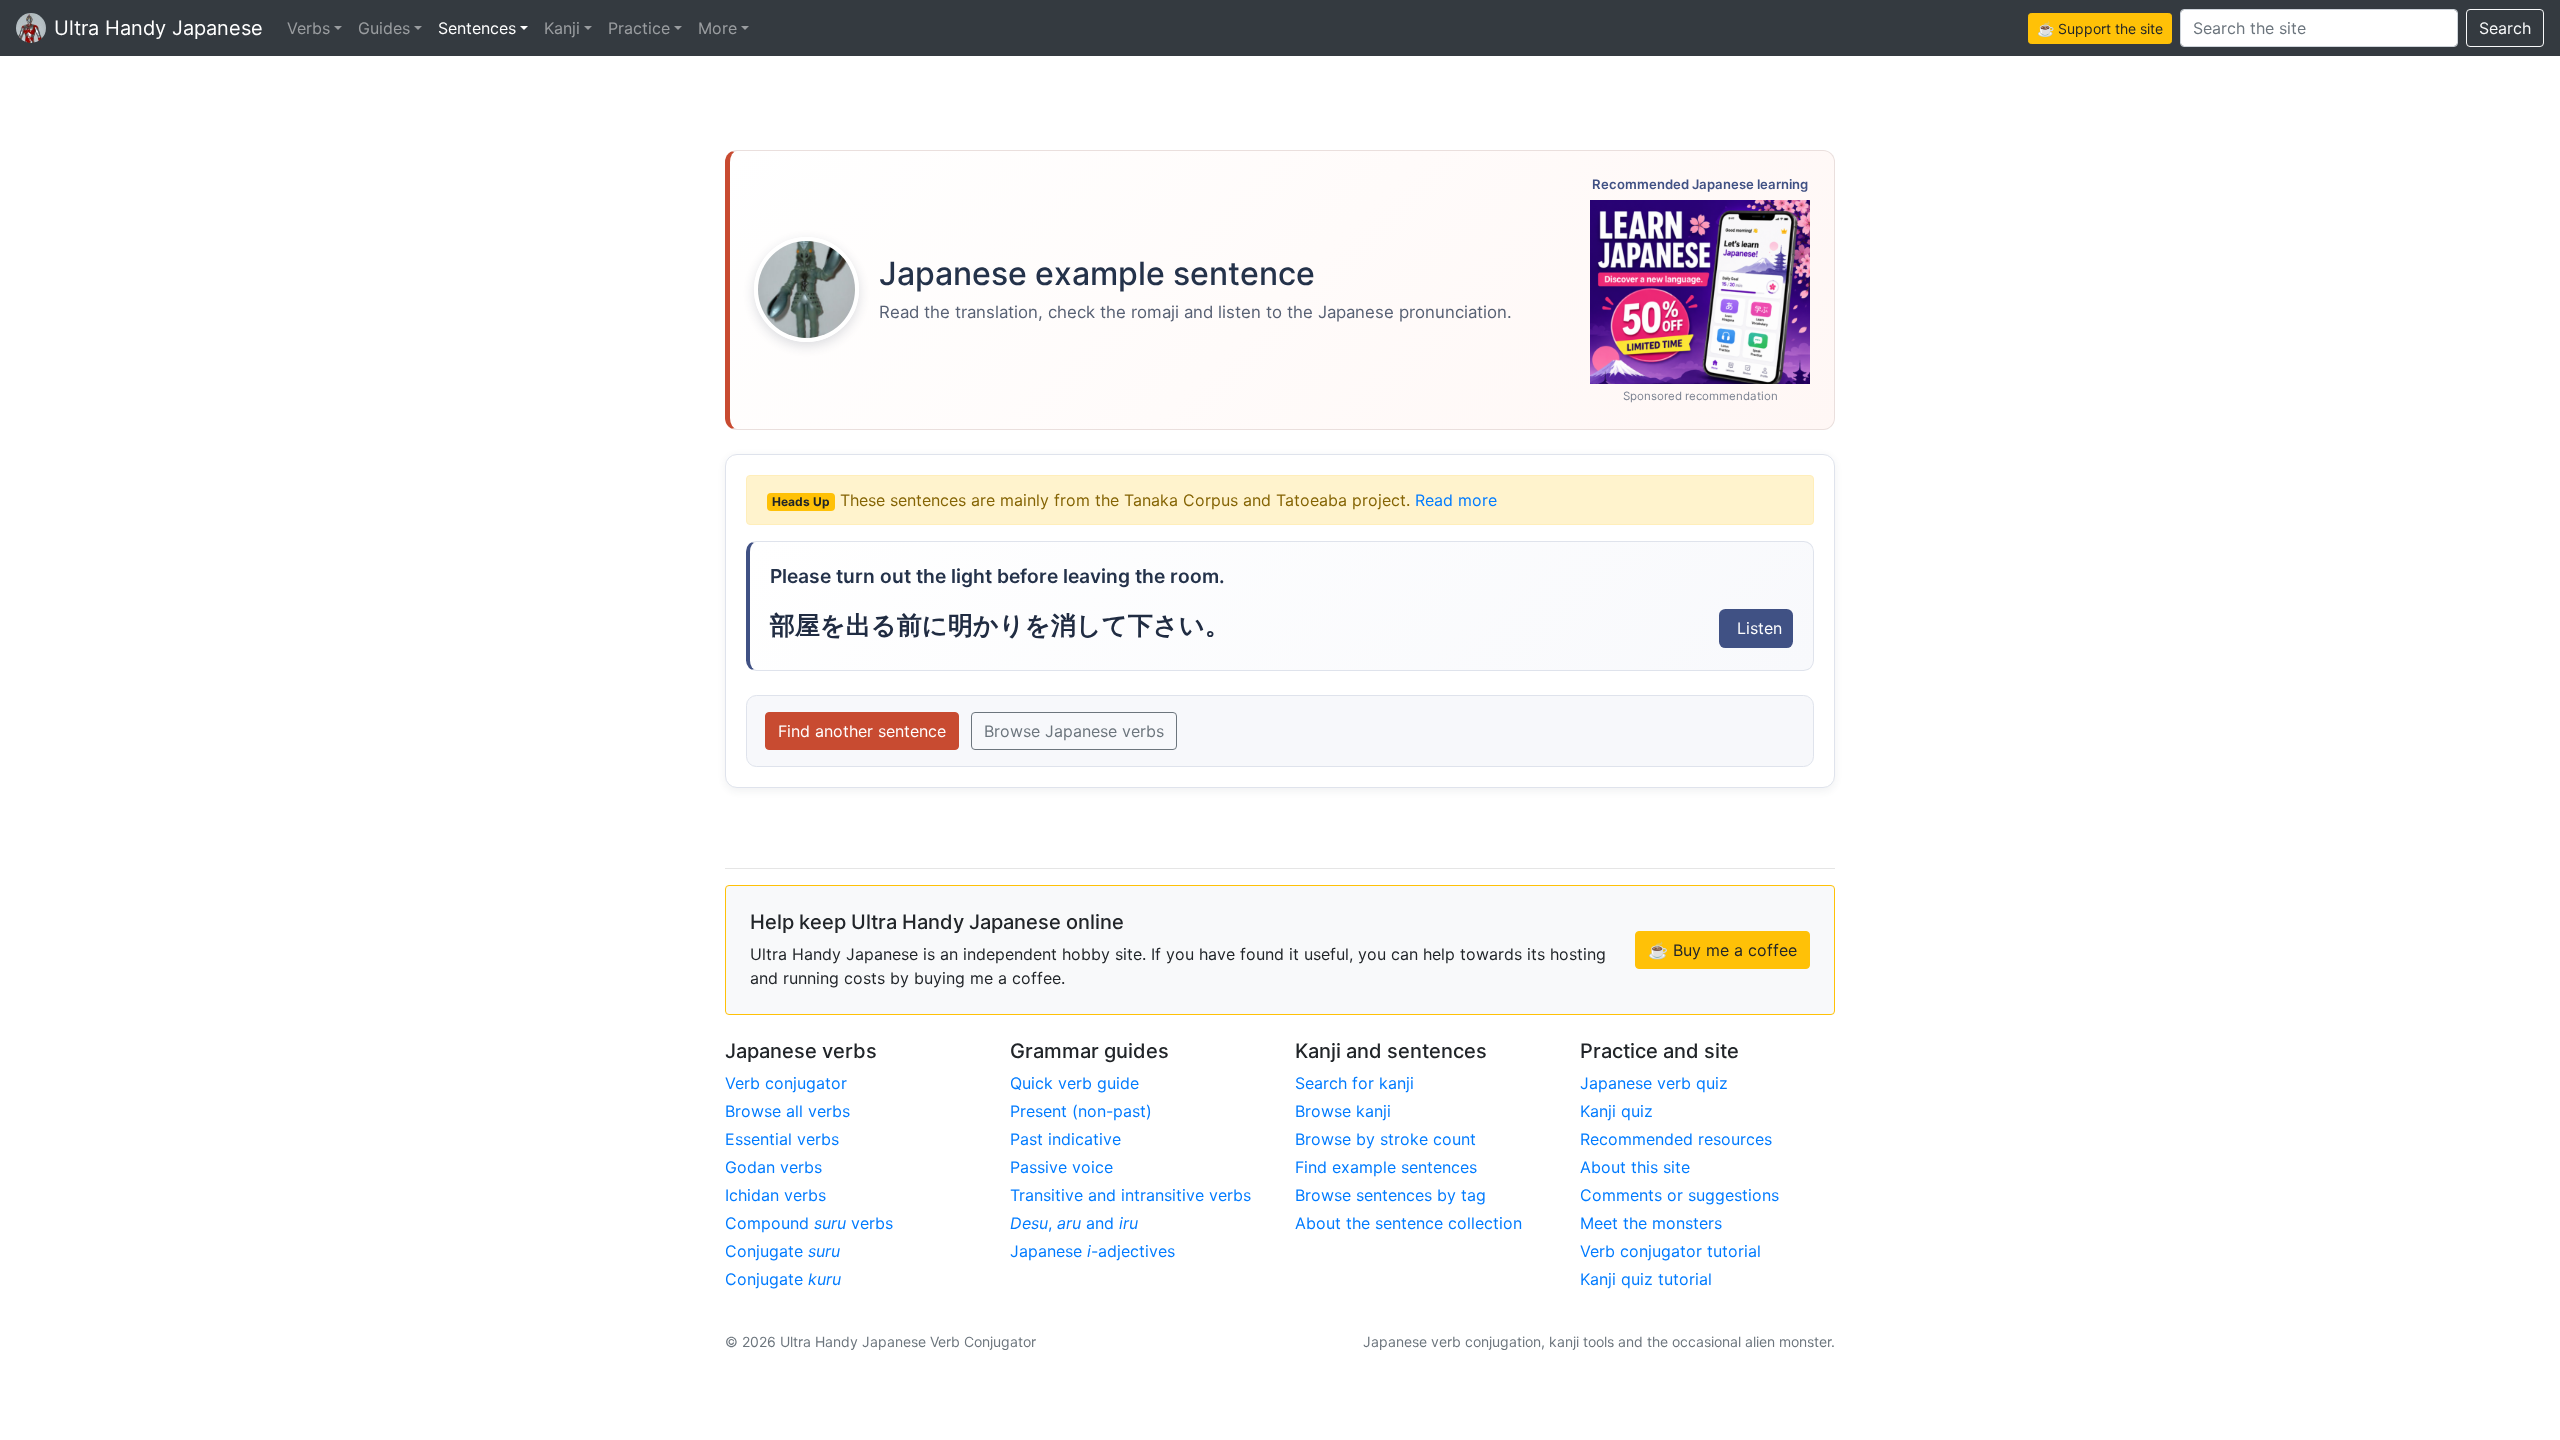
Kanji (562, 28)
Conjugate (782, 1251)
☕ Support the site (2100, 28)
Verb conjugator (786, 1083)
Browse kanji (1343, 1111)
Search (2505, 28)
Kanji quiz (1616, 1111)
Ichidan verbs (775, 1195)
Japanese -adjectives (1092, 1251)
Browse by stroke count (1385, 1139)
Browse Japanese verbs (1074, 731)
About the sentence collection (1408, 1223)
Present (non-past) (1081, 1111)
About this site (1635, 1167)
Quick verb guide (1074, 1083)
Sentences (477, 28)
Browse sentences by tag (1390, 1195)
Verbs (308, 28)
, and (1074, 1223)
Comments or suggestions (1679, 1195)
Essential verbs (782, 1139)
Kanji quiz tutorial (1646, 1279)
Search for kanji (1354, 1083)
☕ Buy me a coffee (1722, 950)
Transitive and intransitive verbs (1130, 1195)
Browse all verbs (787, 1111)
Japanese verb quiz (1654, 1083)
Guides (384, 28)
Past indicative (1065, 1139)
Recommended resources (1676, 1139)
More (717, 28)
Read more (1456, 500)
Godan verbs (773, 1167)
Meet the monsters (1651, 1223)
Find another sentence (862, 731)
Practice (639, 28)
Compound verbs (809, 1223)
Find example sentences (1386, 1167)
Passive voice (1061, 1167)
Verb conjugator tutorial (1670, 1251)
